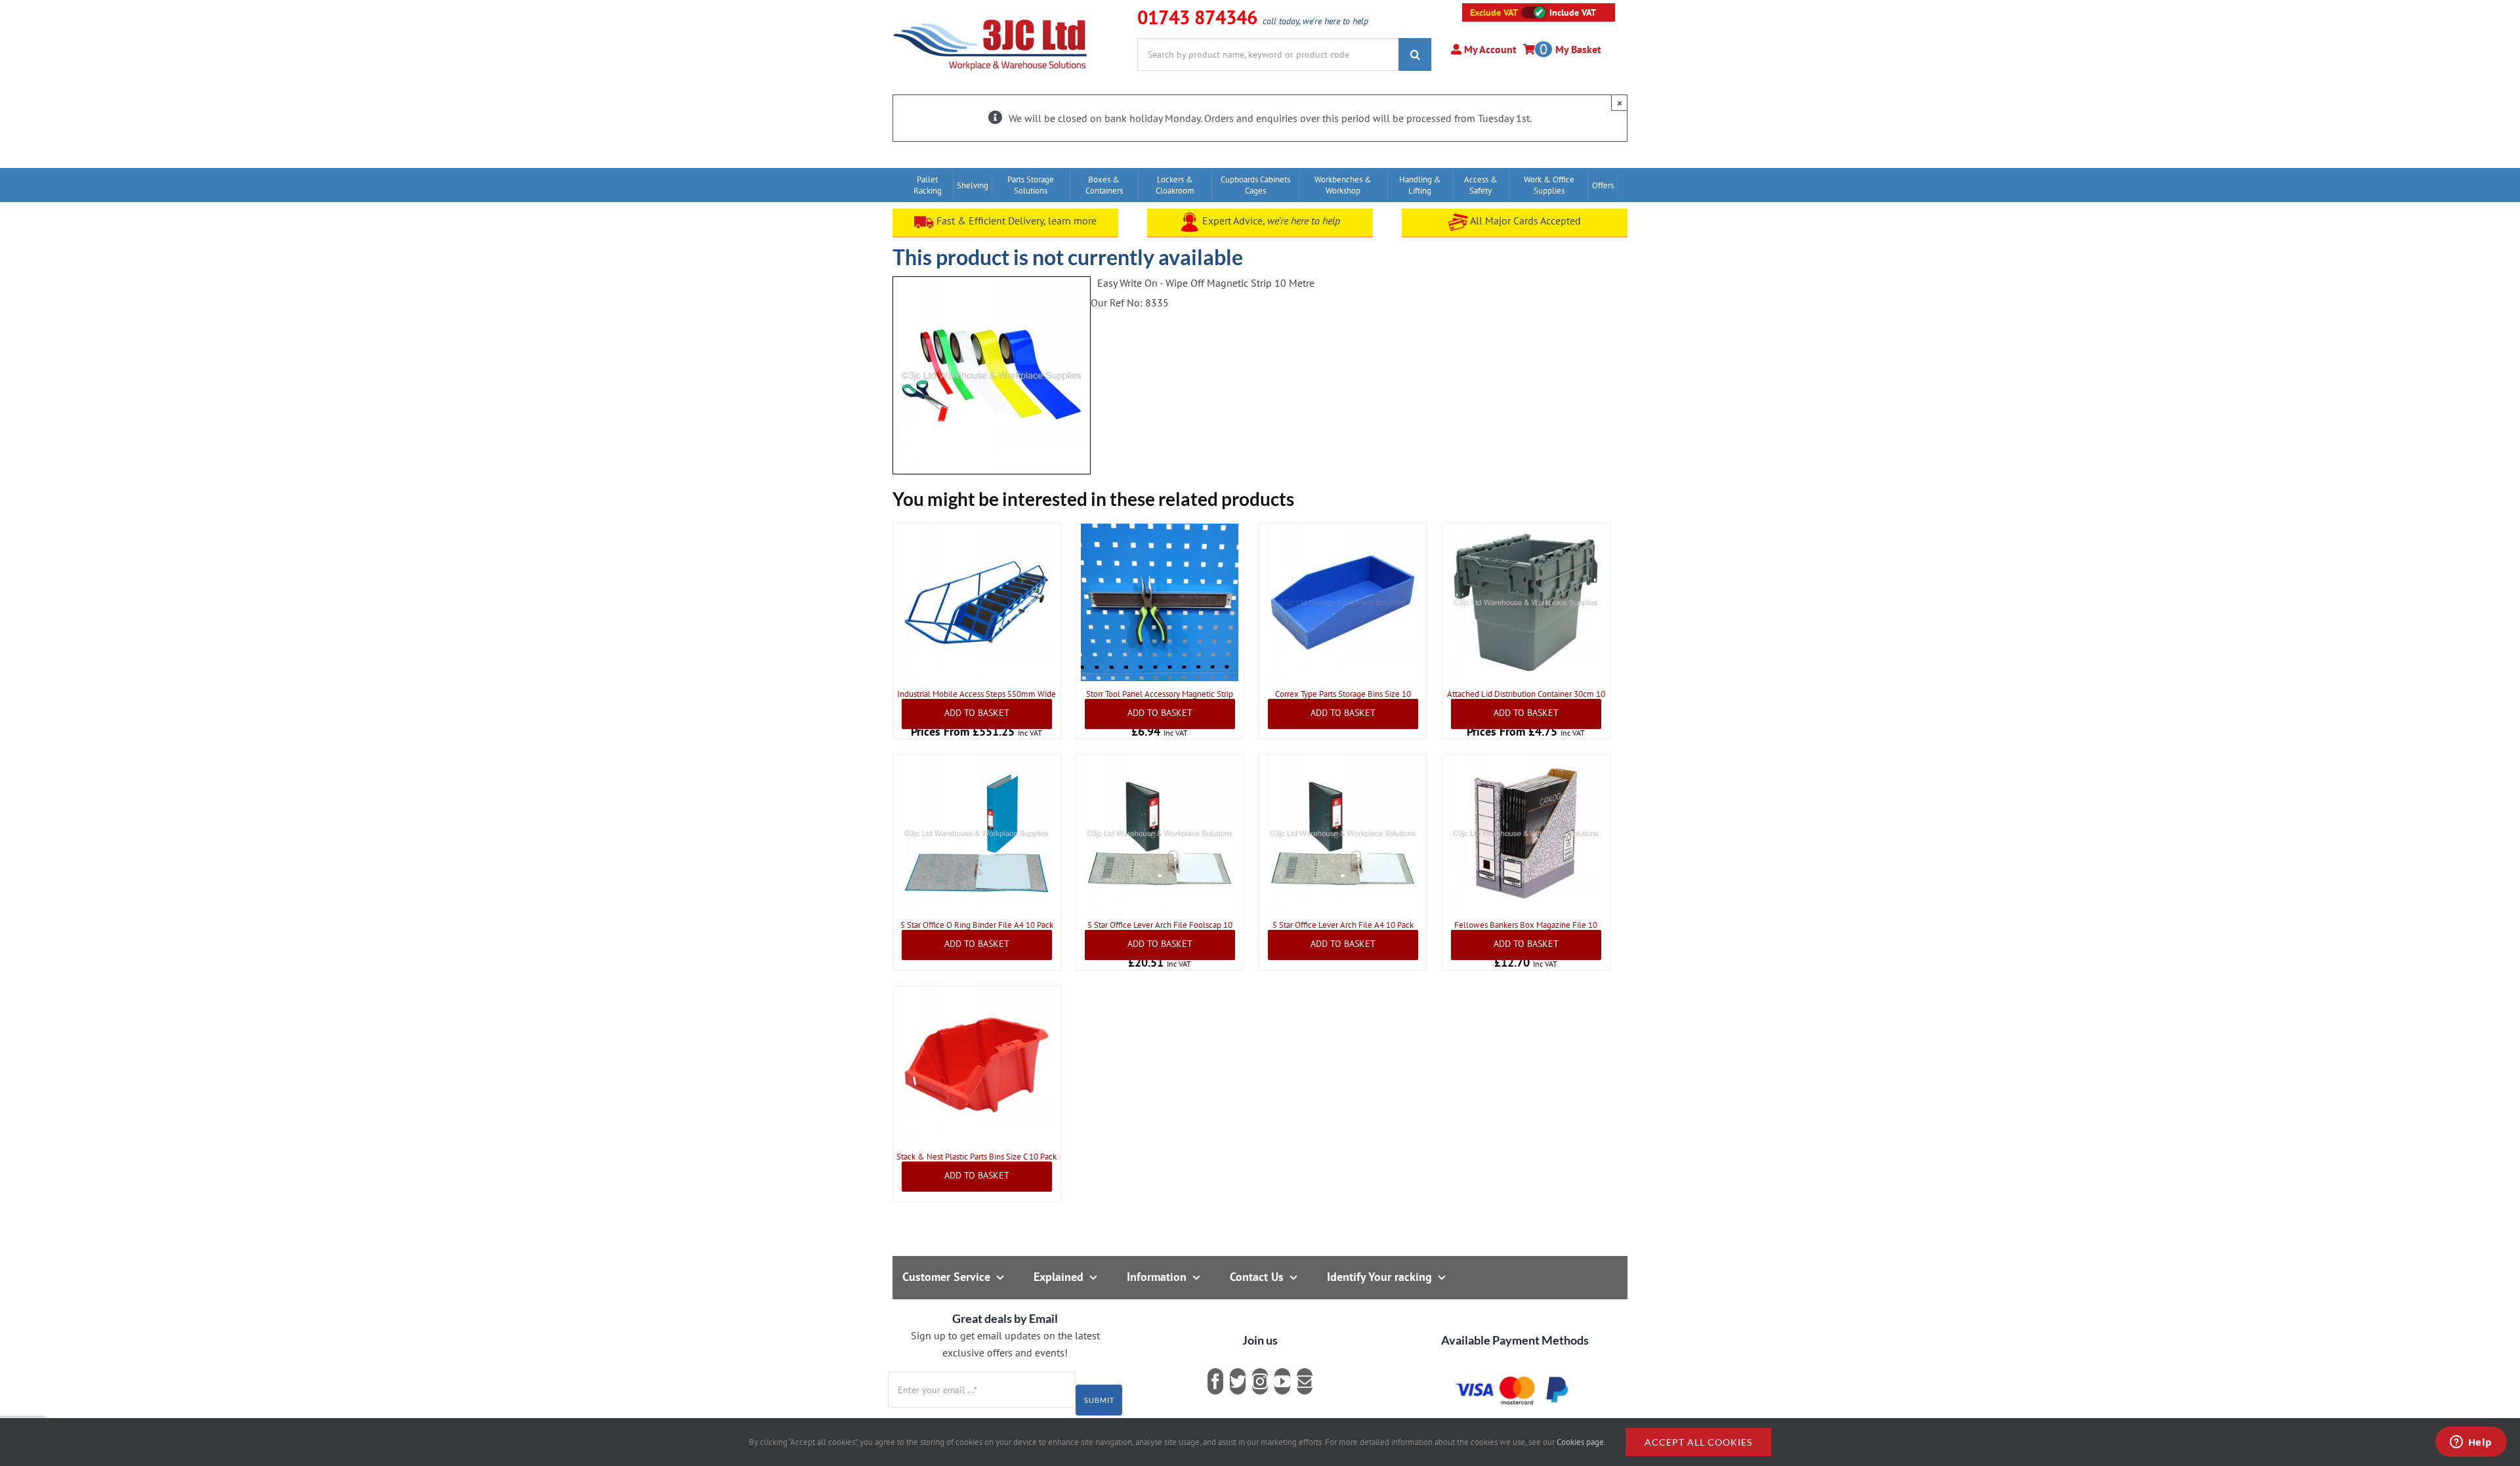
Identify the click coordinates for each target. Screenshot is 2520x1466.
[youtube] (1282, 1381)
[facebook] (1215, 1381)
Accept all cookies (1698, 1442)
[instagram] (1260, 1381)
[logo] (991, 16)
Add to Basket (977, 713)
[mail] (1305, 1381)
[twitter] (1238, 1381)
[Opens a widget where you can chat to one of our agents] (2471, 1443)
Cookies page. (1581, 1442)
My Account (1489, 49)
